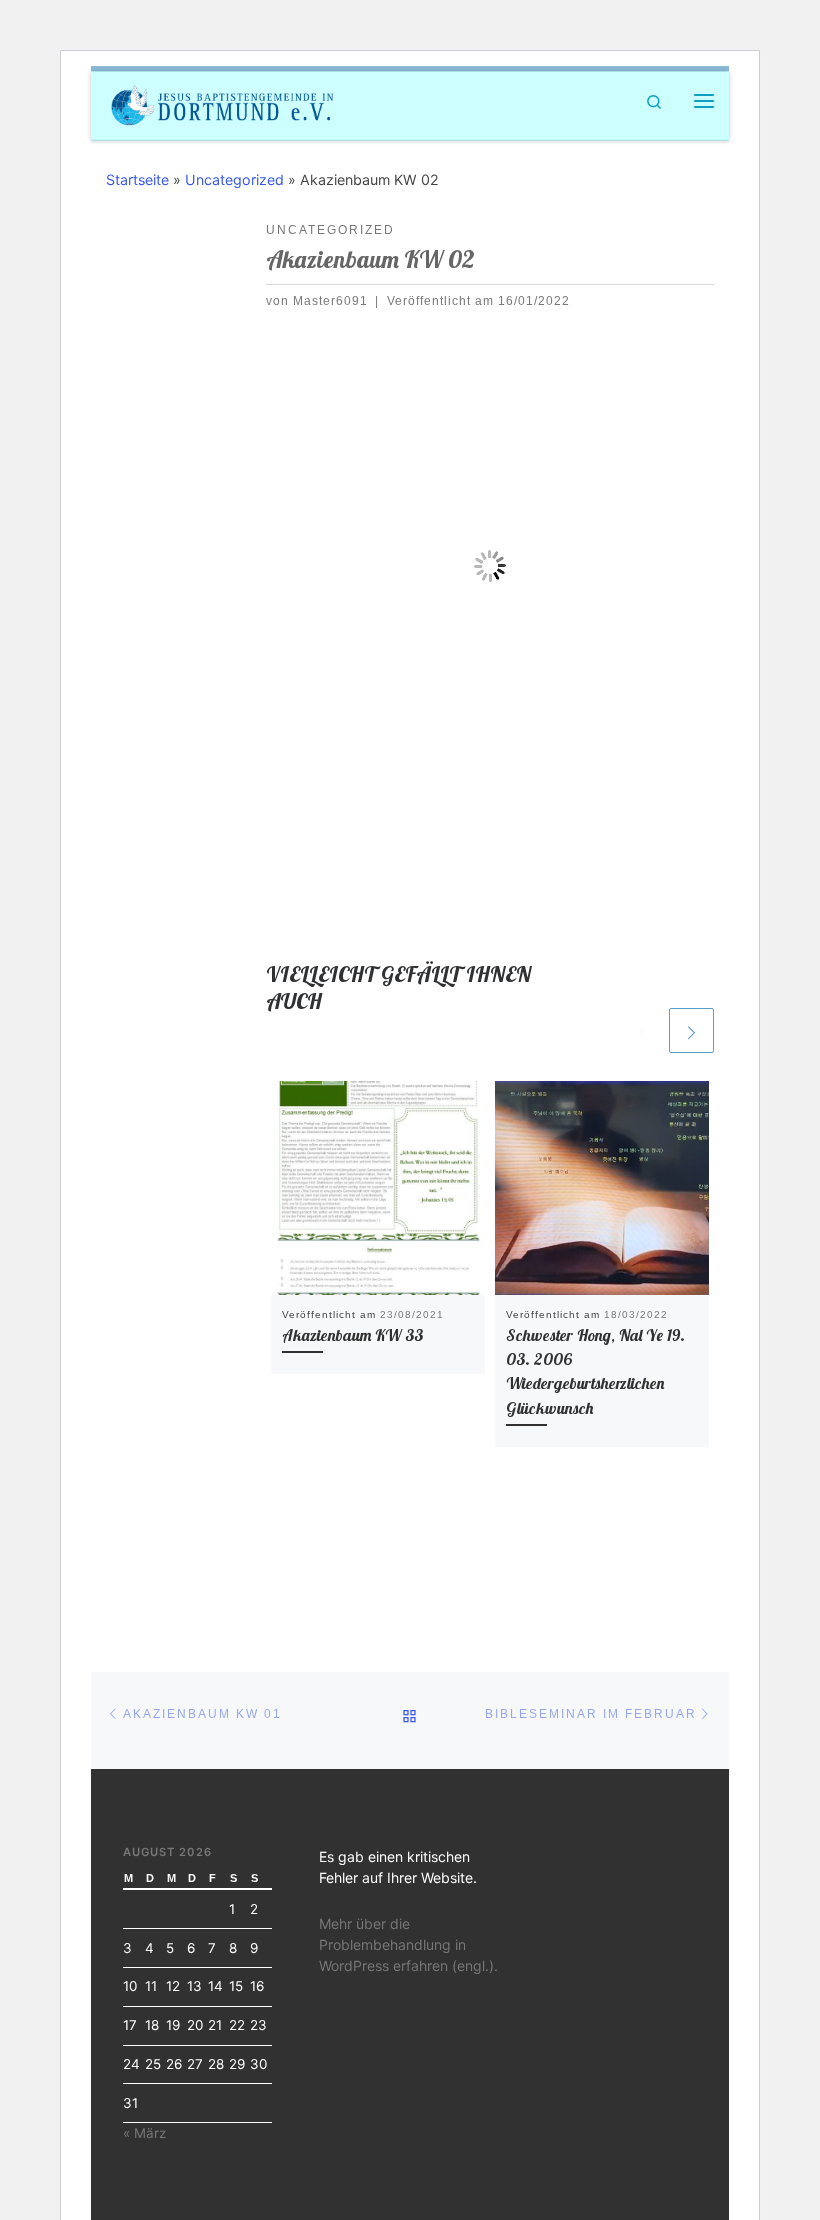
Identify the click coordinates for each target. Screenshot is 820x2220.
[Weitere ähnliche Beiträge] (691, 1030)
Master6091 (330, 301)
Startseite (137, 179)
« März (144, 2133)
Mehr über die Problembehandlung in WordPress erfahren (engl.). (408, 1944)
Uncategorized (234, 179)
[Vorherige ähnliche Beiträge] (642, 1030)
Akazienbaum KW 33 (352, 1335)
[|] (223, 102)
